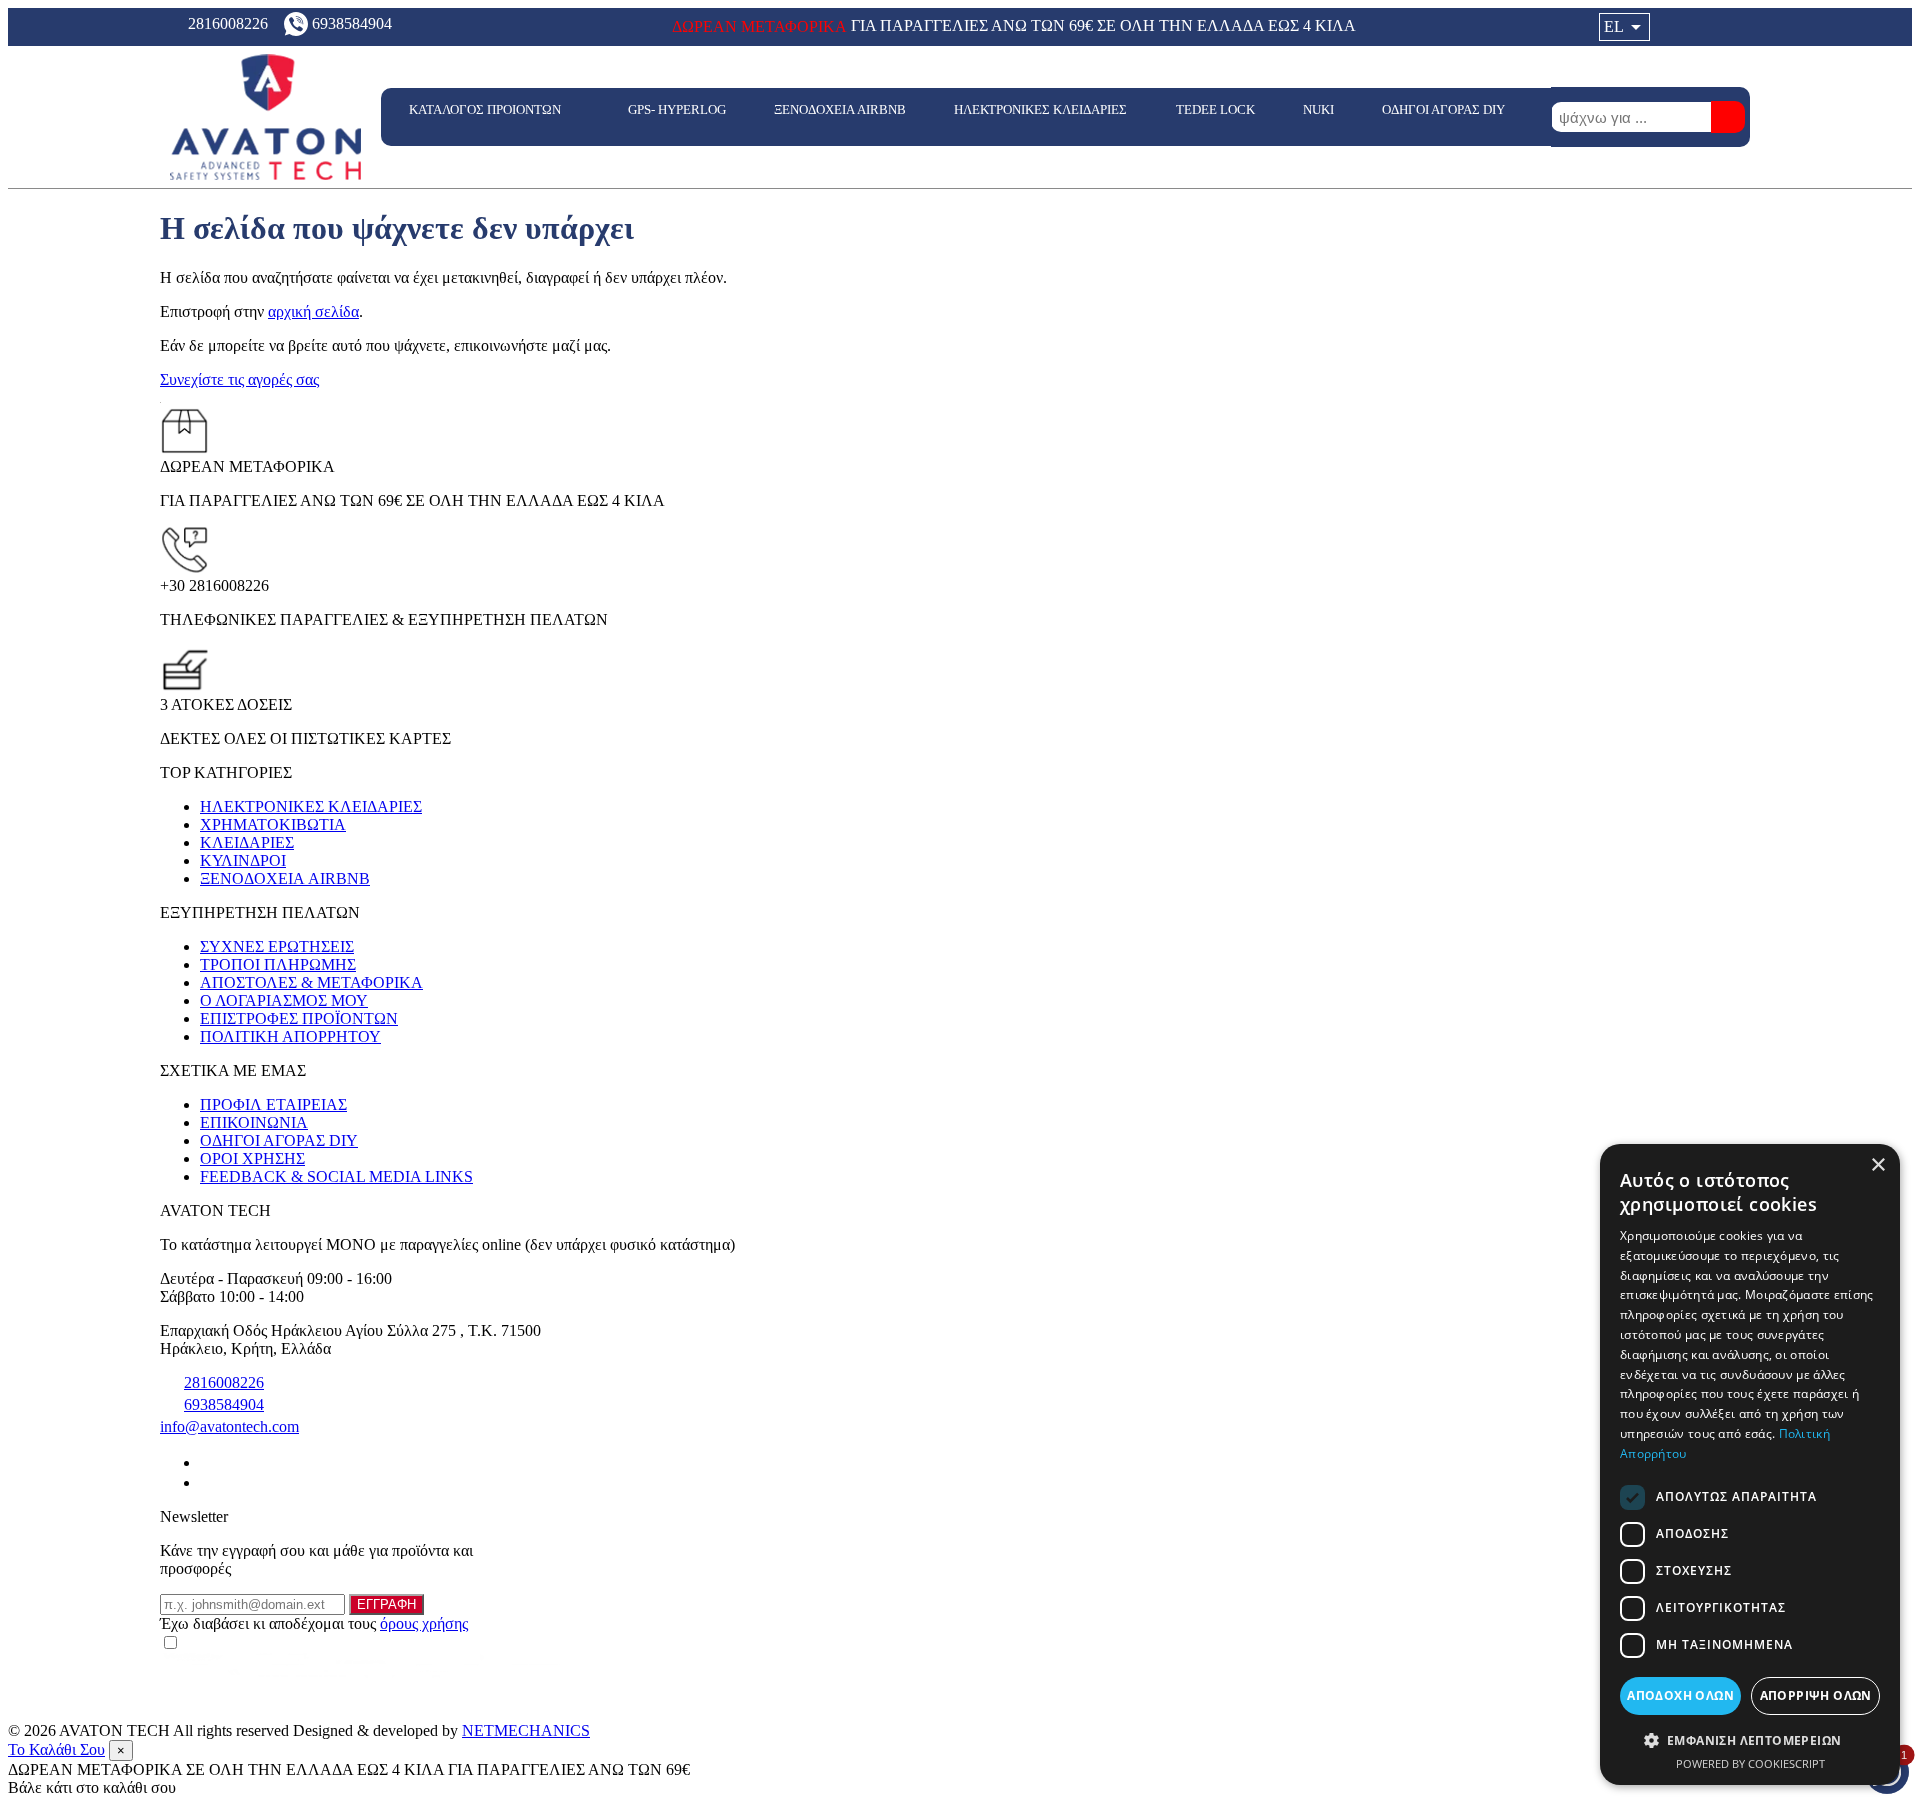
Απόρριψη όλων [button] (1816, 1695)
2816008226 (224, 1382)
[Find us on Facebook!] (208, 1462)
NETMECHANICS (526, 1730)
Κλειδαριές (247, 842)
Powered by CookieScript (1750, 1763)
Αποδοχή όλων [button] (1680, 1695)
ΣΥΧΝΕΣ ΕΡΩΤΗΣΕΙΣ (277, 946)
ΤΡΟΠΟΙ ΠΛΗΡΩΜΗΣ (278, 964)
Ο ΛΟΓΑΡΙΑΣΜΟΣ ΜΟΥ (284, 1000)
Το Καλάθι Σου (56, 1749)
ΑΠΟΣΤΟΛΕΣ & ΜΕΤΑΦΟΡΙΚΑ (311, 982)
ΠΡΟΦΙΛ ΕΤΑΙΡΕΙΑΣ (273, 1104)
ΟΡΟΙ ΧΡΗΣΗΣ (252, 1158)
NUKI (1318, 109)
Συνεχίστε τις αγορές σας (239, 379)
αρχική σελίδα (313, 311)
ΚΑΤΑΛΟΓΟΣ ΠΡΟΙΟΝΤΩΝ (486, 109)
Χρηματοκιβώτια (273, 824)
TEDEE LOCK (1215, 109)
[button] (1750, 1739)
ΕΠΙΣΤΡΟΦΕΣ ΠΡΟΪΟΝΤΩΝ (299, 1018)
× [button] (1877, 1165)
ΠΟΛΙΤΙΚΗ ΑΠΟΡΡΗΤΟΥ (290, 1036)
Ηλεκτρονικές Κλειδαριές (311, 806)
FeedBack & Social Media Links (336, 1176)
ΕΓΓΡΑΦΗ (386, 1604)
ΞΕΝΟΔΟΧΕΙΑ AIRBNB (840, 109)
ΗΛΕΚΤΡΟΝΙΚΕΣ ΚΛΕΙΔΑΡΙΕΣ (1040, 109)
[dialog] (1750, 1464)
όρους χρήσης (424, 1623)
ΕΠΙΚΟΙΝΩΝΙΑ (254, 1122)
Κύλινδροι (243, 860)
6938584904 (224, 1404)
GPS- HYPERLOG (677, 109)
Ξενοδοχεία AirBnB (285, 878)
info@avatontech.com (229, 1426)
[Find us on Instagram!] (208, 1482)
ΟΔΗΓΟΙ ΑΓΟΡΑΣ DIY (1445, 109)
